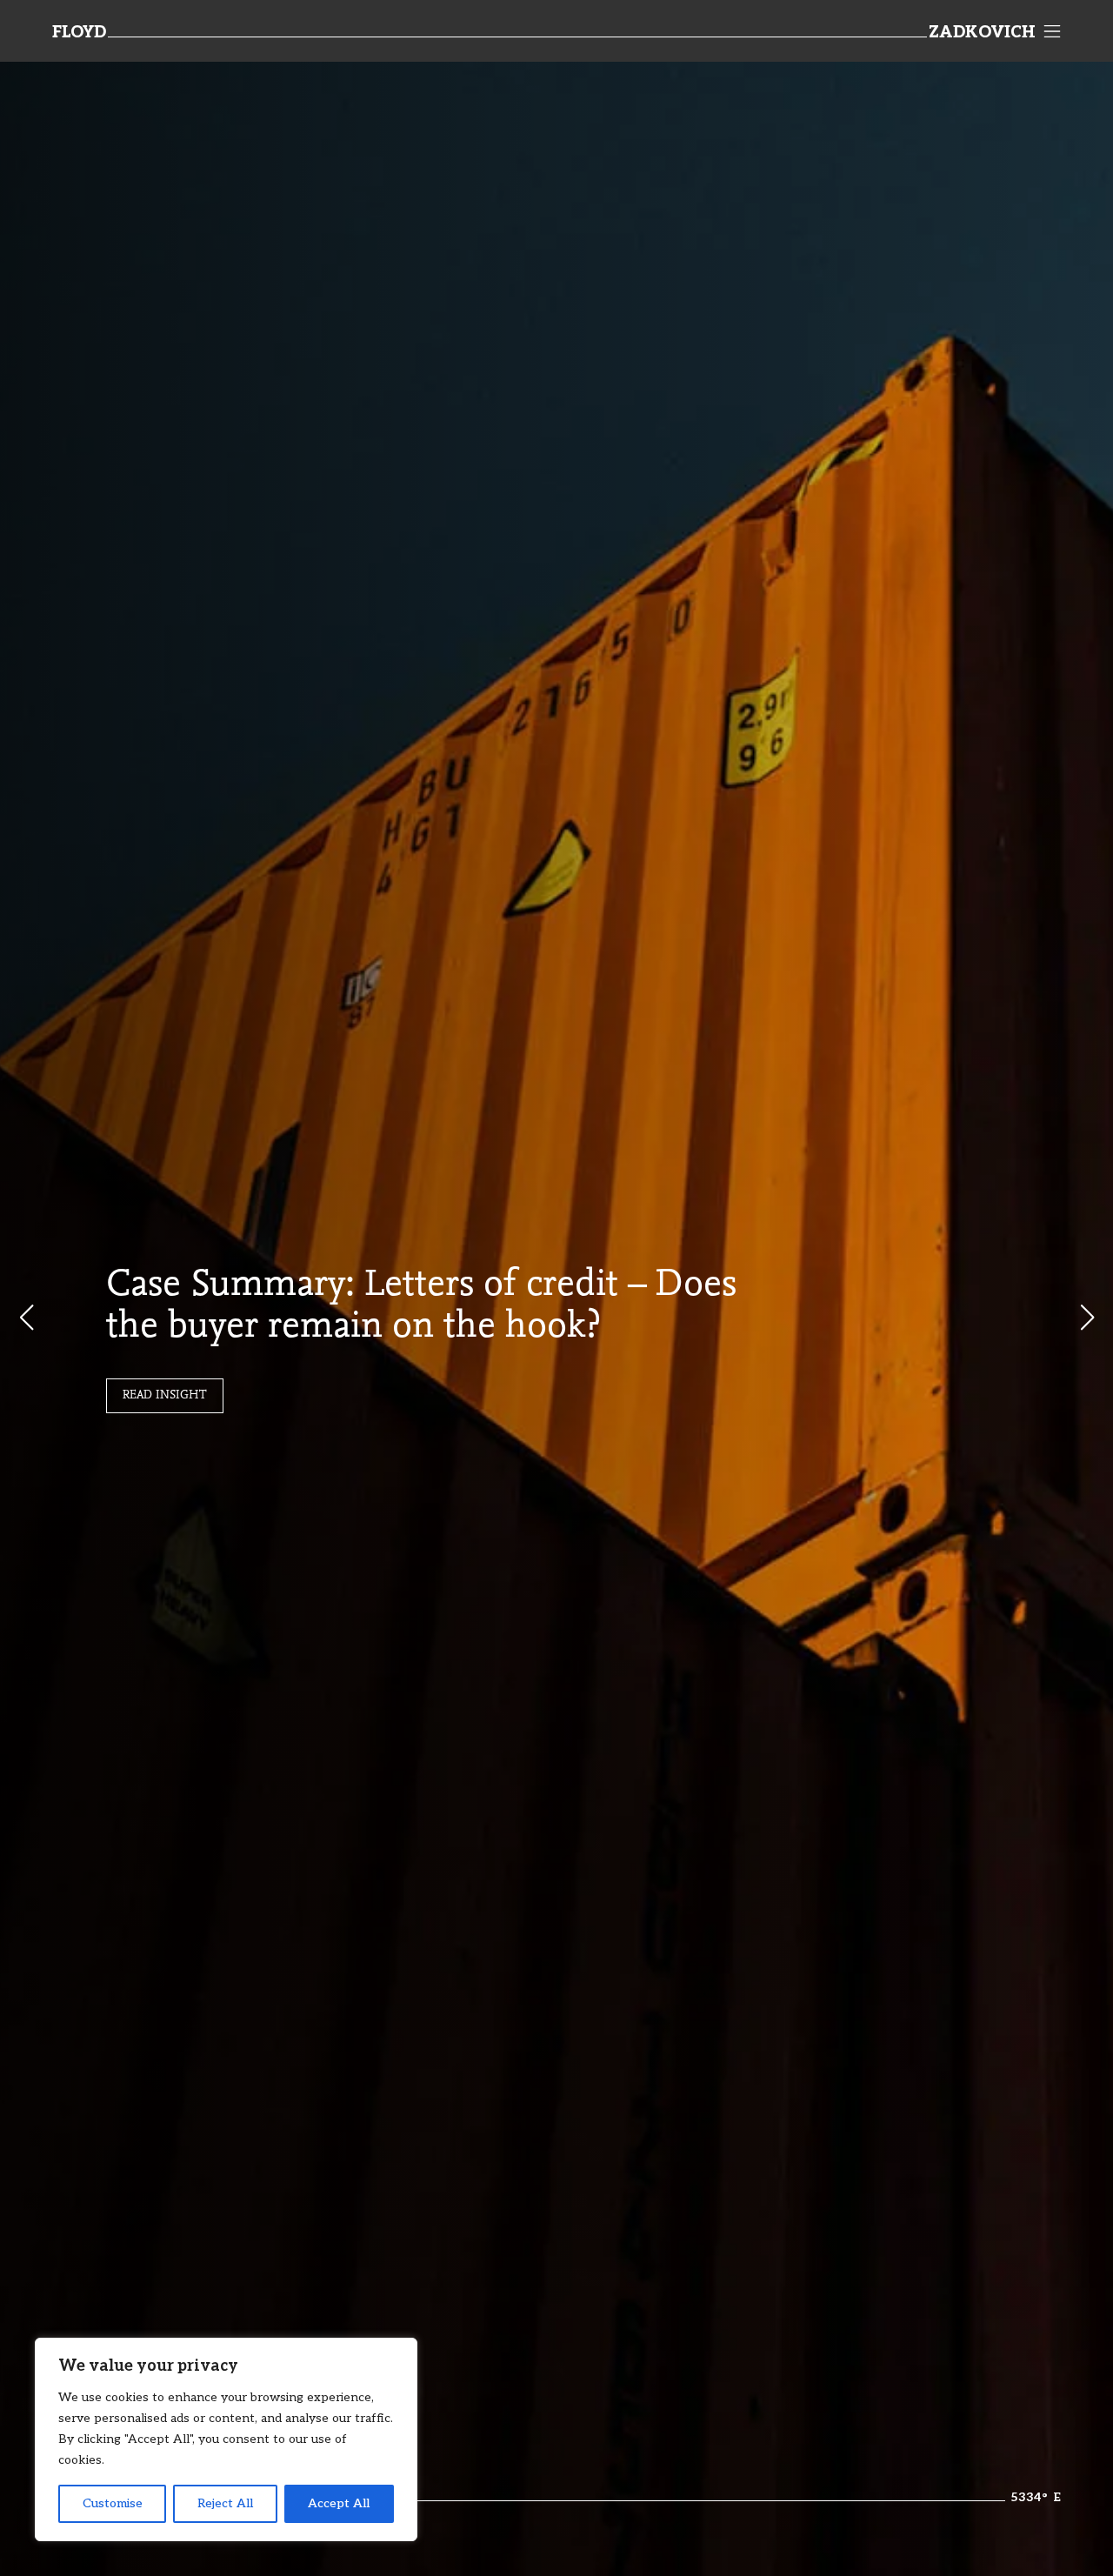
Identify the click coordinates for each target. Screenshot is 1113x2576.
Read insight (165, 1396)
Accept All (339, 2503)
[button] (1087, 1318)
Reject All (225, 2503)
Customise (113, 2503)
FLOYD (79, 33)
